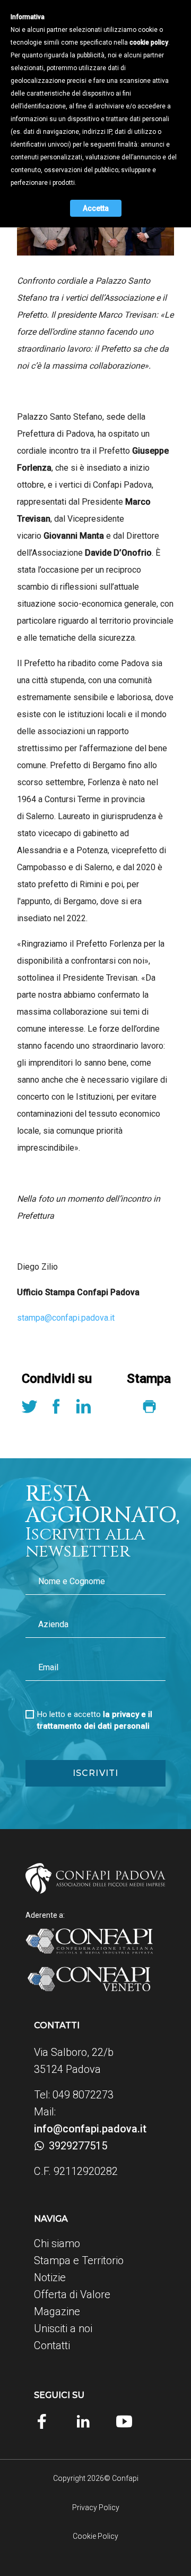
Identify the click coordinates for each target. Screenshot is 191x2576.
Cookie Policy (95, 2536)
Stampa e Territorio (79, 2260)
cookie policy (149, 42)
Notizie (50, 2277)
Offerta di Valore (72, 2294)
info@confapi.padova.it (90, 2129)
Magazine (57, 2311)
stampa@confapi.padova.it (66, 1318)
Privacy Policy (96, 2507)
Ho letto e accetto (95, 1720)
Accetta (96, 208)
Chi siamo (57, 2243)
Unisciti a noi (63, 2328)
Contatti (52, 2345)
